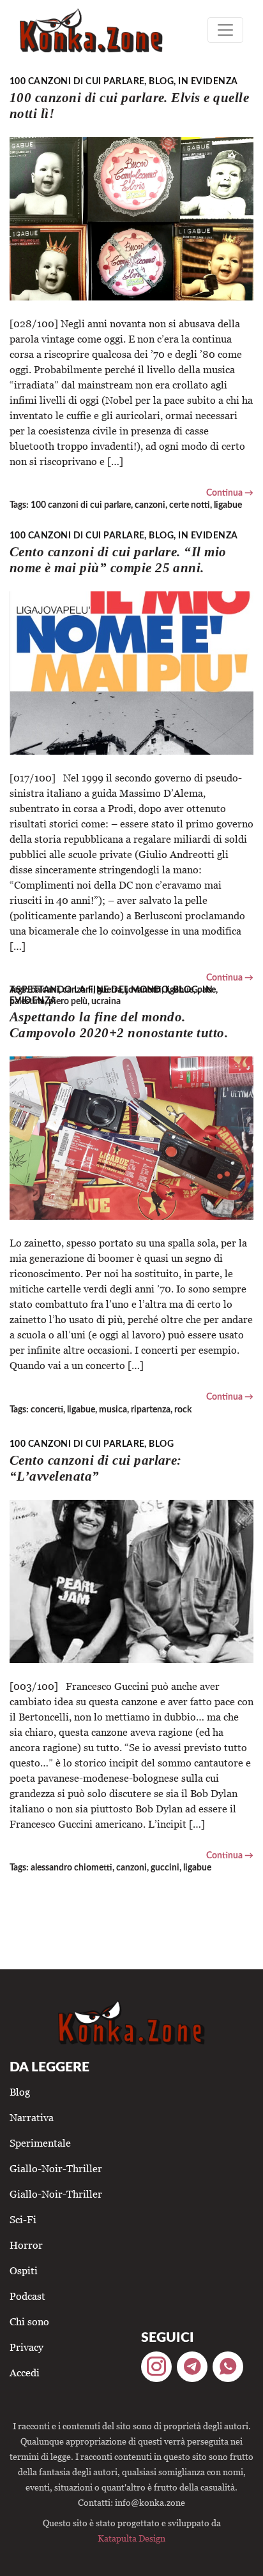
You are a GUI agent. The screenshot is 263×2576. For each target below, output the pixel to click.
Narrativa (32, 2117)
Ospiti (24, 2270)
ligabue (228, 505)
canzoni (150, 505)
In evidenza (208, 81)
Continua (224, 493)
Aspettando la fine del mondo (89, 990)
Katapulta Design (131, 2538)
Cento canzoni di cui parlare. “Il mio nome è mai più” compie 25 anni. (118, 559)
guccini (165, 1868)
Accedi (25, 2372)
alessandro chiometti (71, 1868)
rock (183, 1410)
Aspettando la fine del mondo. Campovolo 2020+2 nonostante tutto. (119, 1025)
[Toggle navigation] (225, 30)
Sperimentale (40, 2143)
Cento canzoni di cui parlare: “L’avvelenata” (96, 1468)
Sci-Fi (23, 2219)
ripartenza (151, 1410)
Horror (26, 2245)
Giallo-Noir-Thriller (56, 2168)
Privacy (26, 2347)
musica (113, 1410)
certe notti (190, 505)
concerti (47, 1410)
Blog (161, 81)
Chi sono (29, 2321)
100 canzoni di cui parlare (77, 81)
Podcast (27, 2296)
